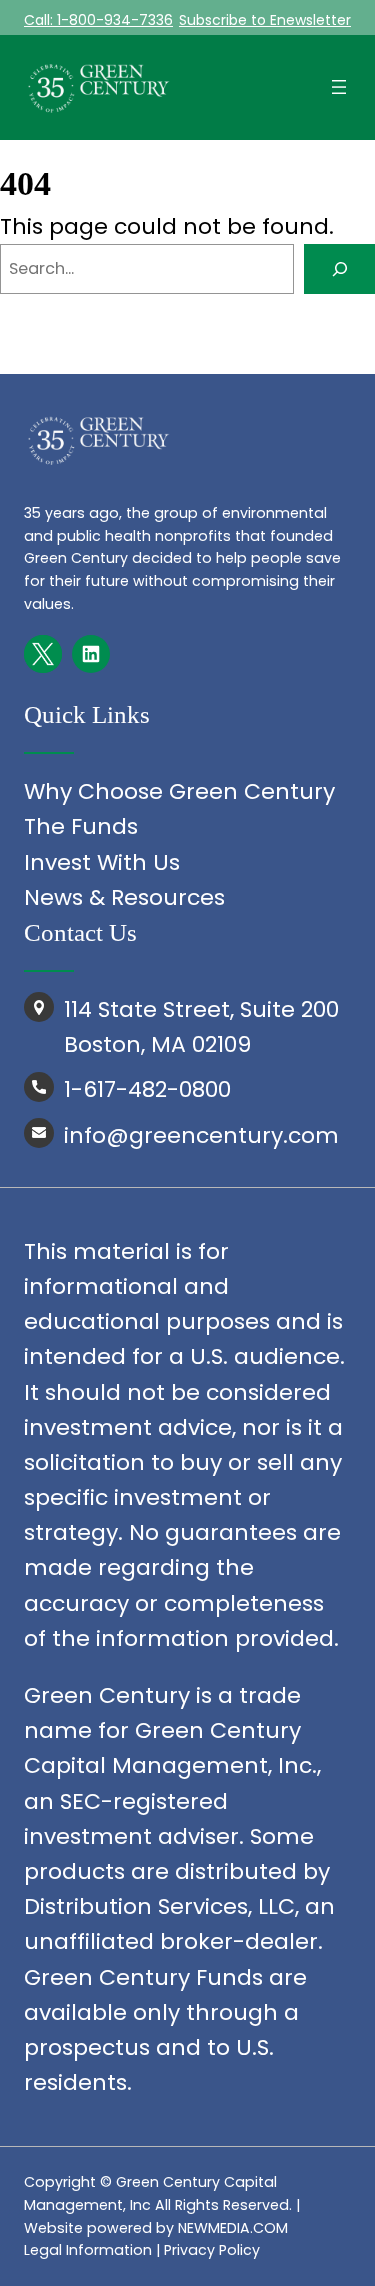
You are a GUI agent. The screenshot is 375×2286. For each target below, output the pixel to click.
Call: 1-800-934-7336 (98, 20)
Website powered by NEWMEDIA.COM (156, 2228)
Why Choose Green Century (179, 791)
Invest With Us (102, 862)
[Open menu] (339, 87)
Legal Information (88, 2250)
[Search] (339, 268)
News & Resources (124, 897)
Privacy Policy (212, 2250)
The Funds (81, 826)
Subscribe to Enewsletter (265, 20)
